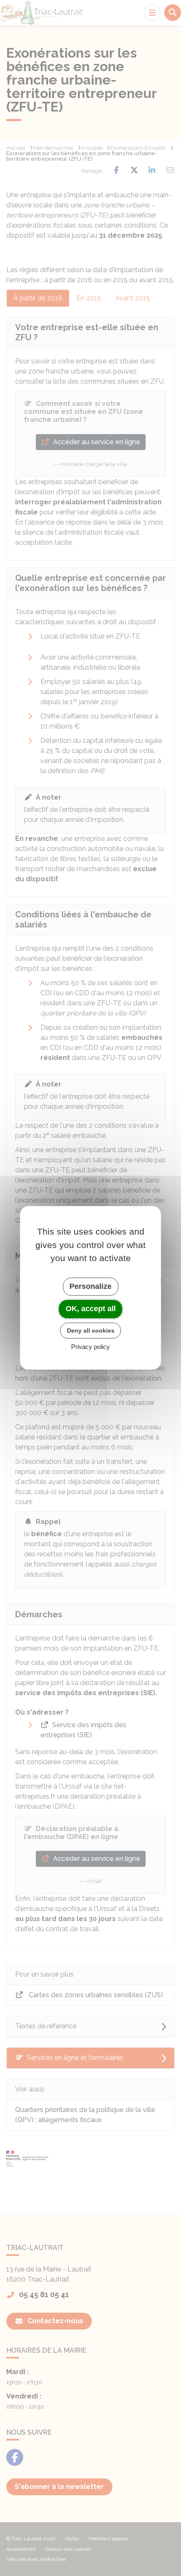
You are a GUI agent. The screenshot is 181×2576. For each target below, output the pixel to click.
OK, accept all (91, 1309)
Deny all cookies (91, 1330)
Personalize (90, 1286)
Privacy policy (90, 1347)
